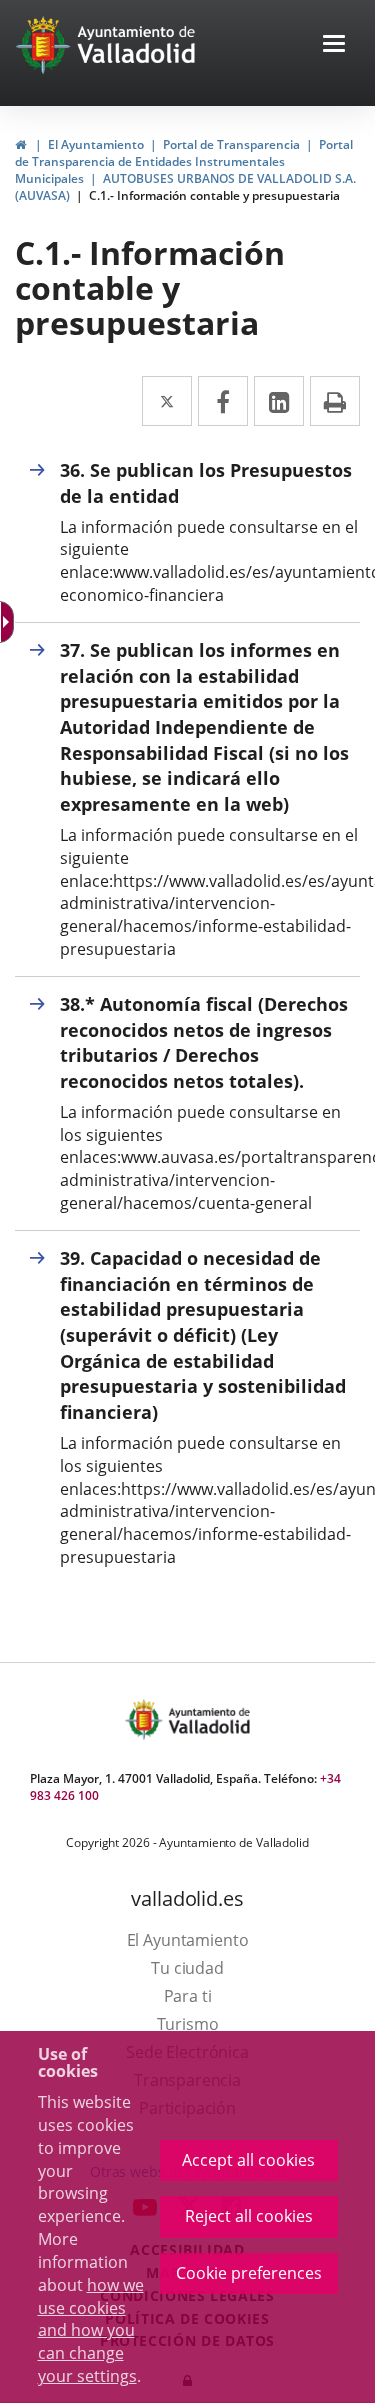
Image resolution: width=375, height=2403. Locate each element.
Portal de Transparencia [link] (231, 144)
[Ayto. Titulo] (208, 1719)
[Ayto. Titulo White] (137, 45)
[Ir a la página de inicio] (45, 45)
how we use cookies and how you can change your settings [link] (91, 2330)
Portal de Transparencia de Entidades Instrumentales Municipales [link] (184, 161)
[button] (334, 45)
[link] (9, 622)
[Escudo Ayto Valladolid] (146, 1719)
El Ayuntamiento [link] (96, 144)
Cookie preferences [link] (249, 2273)
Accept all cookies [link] (248, 2160)
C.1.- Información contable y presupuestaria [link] (214, 195)
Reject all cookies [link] (249, 2216)
